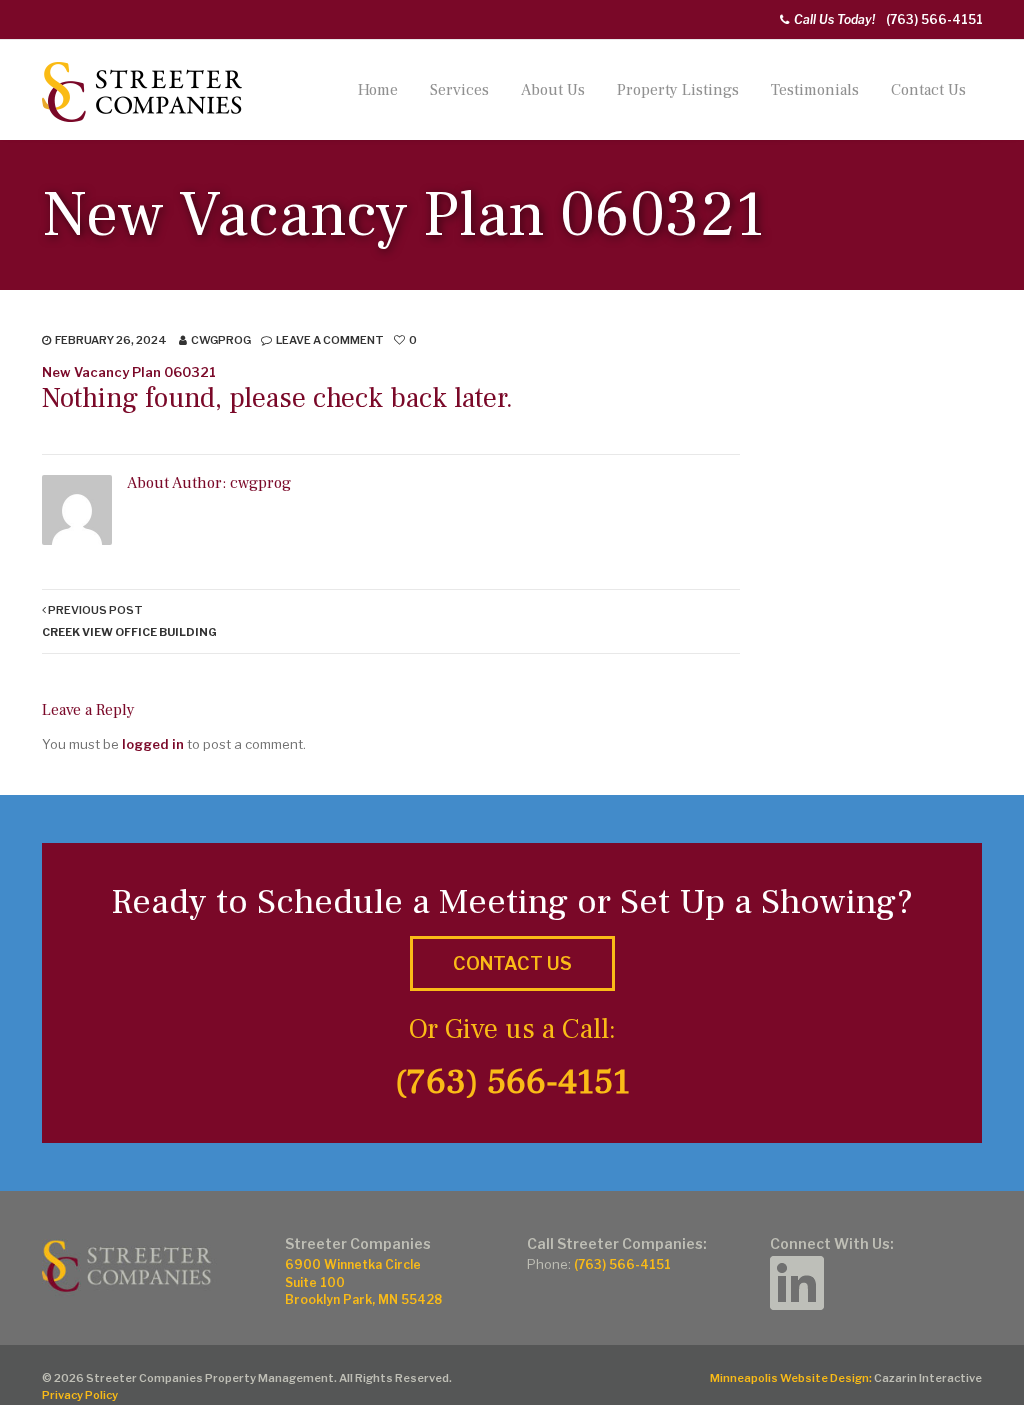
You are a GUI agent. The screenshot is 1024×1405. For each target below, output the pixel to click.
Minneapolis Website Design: (791, 1378)
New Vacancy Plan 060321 (129, 372)
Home (378, 90)
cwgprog (221, 340)
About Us (553, 90)
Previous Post (129, 620)
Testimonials (815, 90)
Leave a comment (330, 340)
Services (459, 90)
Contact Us (928, 90)
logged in (153, 744)
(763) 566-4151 (934, 19)
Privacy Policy (80, 1395)
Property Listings (678, 90)
